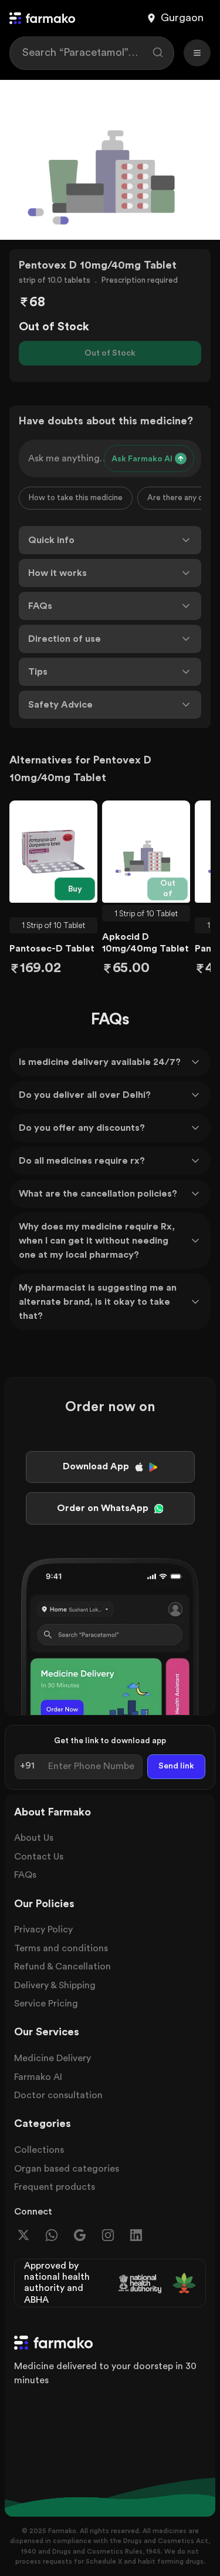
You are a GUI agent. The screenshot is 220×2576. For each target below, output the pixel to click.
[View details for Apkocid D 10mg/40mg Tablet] (146, 852)
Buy (75, 889)
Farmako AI (38, 2077)
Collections (39, 2150)
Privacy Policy (43, 1930)
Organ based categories (67, 2169)
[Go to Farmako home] (42, 18)
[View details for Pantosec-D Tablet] (53, 852)
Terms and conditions (61, 1948)
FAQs (25, 1875)
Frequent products (55, 2187)
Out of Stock (110, 353)
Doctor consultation (58, 2095)
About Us (34, 1838)
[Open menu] (197, 53)
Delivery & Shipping (55, 1985)
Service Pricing (46, 2004)
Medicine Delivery (53, 2058)
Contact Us (39, 1857)
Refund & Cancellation (62, 1967)
